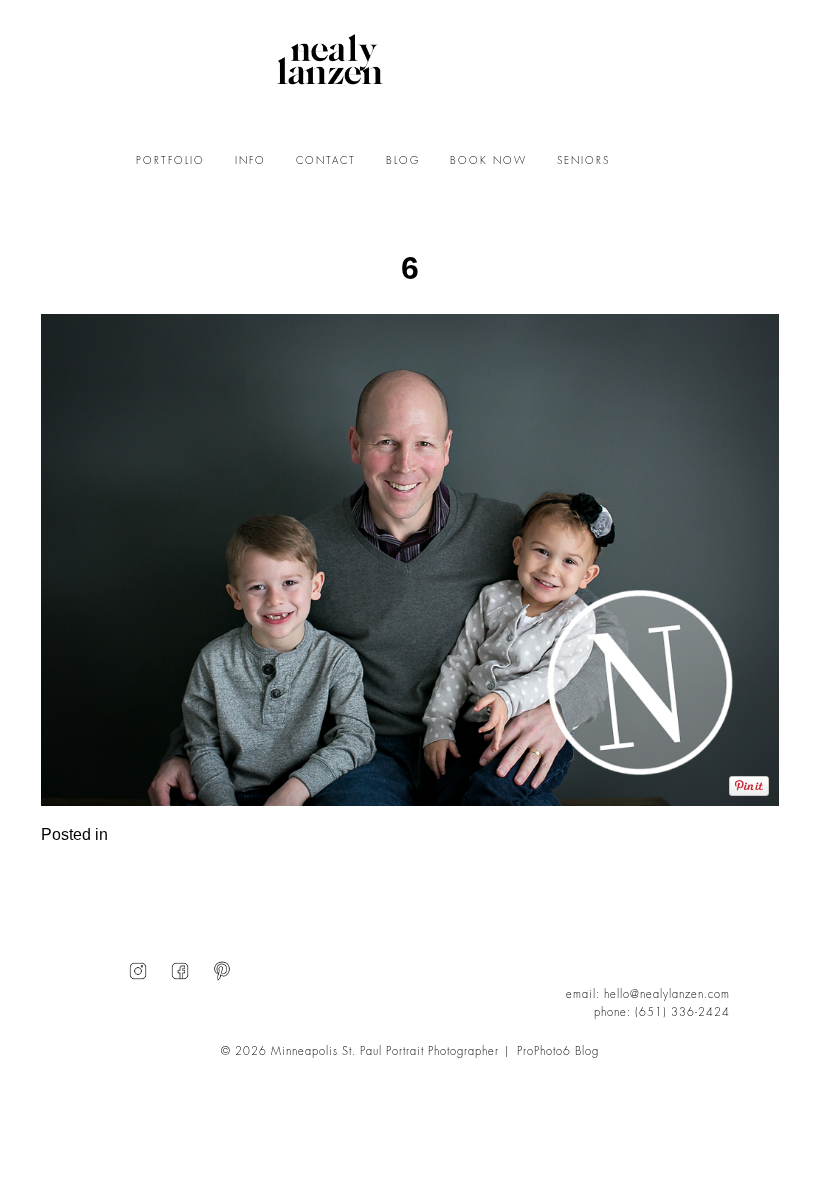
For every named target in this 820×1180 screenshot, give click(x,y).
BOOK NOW (488, 161)
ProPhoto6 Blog (558, 1051)
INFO (250, 161)
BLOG (403, 161)
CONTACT (326, 161)
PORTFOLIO (170, 161)
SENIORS (583, 161)
